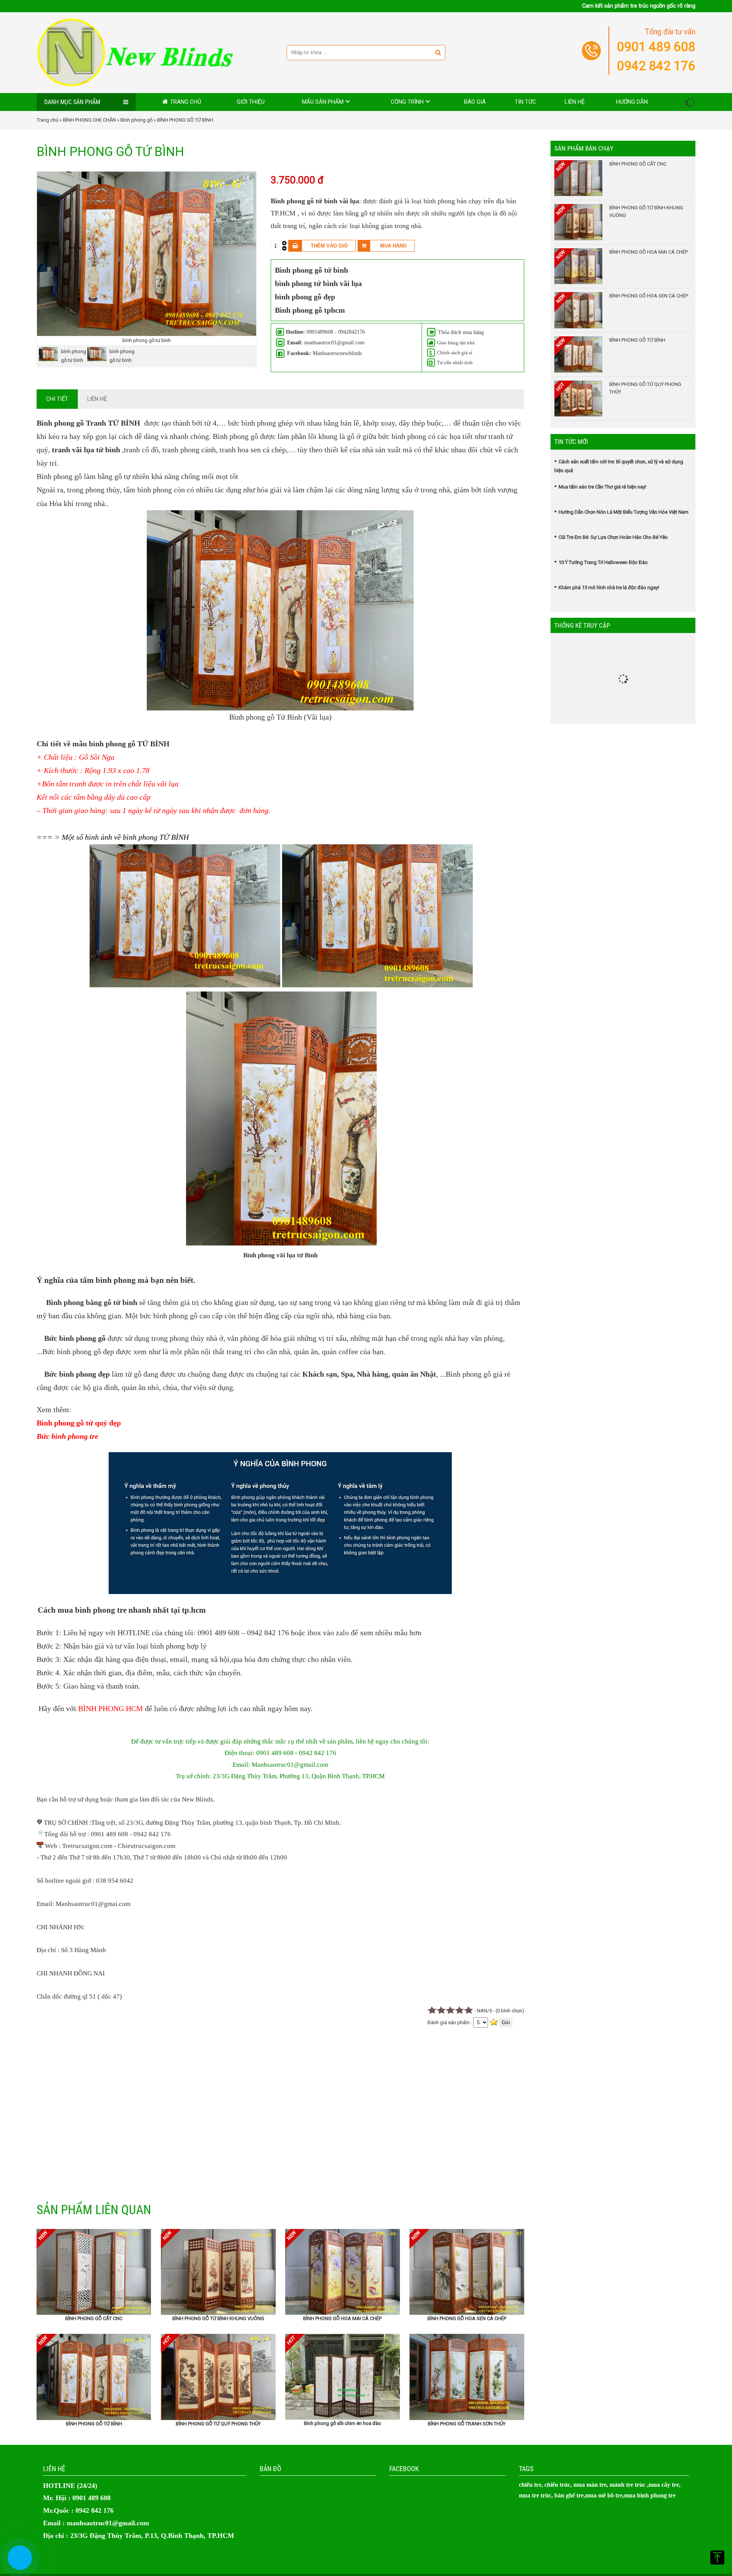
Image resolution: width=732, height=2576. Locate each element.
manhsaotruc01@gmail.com (108, 2523)
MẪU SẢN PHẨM (323, 102)
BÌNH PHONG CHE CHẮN (89, 120)
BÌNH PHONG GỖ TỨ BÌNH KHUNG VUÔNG (218, 2318)
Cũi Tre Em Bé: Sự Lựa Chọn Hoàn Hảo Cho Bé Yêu (613, 537)
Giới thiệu (251, 102)
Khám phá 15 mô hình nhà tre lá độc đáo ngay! (609, 587)
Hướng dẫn (632, 102)
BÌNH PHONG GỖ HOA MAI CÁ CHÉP (342, 2318)
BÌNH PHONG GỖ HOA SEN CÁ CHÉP (467, 2318)
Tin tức (525, 102)
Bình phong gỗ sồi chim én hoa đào (343, 2423)
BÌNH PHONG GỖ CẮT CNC (94, 2318)
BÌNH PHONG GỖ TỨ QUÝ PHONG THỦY (218, 2424)
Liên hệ (575, 102)
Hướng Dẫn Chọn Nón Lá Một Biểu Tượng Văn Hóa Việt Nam (624, 512)
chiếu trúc (557, 2485)
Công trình (407, 102)
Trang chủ (186, 102)
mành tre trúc (628, 2485)
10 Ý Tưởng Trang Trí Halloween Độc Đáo (603, 562)
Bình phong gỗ (136, 120)
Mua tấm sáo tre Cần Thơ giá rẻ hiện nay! (602, 487)
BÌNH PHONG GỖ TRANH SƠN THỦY (467, 2424)
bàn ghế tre (569, 2495)
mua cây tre (664, 2485)
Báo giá (475, 102)
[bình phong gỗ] (147, 334)
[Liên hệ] (18, 2564)
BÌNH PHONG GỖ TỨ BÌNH (94, 2424)
